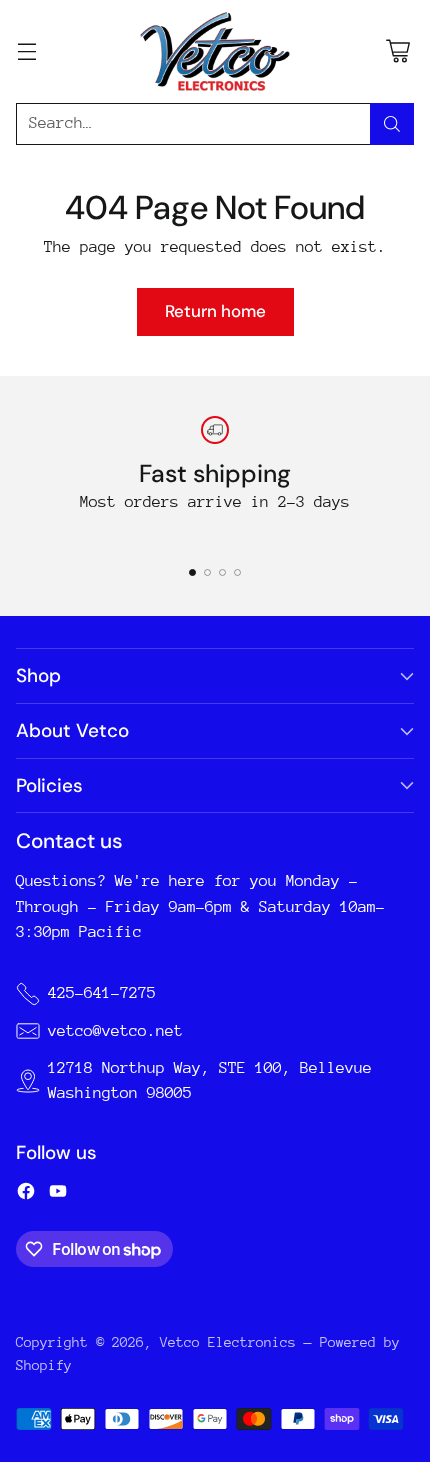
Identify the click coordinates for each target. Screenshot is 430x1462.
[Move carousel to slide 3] (222, 572)
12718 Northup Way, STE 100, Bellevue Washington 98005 (210, 1080)
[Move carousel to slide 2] (207, 572)
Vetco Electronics (228, 1342)
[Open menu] (26, 51)
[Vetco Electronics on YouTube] (58, 1195)
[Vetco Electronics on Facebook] (26, 1195)
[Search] (392, 124)
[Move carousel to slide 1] (192, 572)
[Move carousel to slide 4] (237, 572)
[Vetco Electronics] (215, 51)
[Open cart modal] (397, 51)
